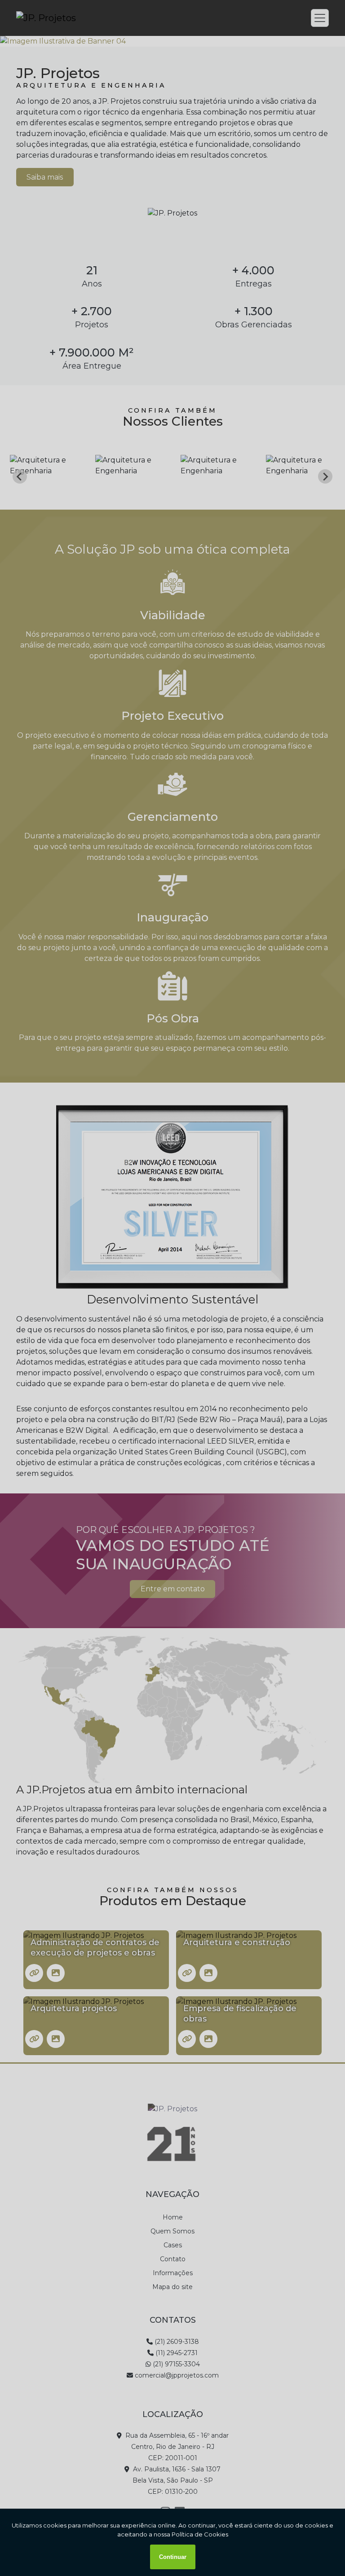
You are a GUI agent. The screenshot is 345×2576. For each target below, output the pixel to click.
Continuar (173, 2557)
